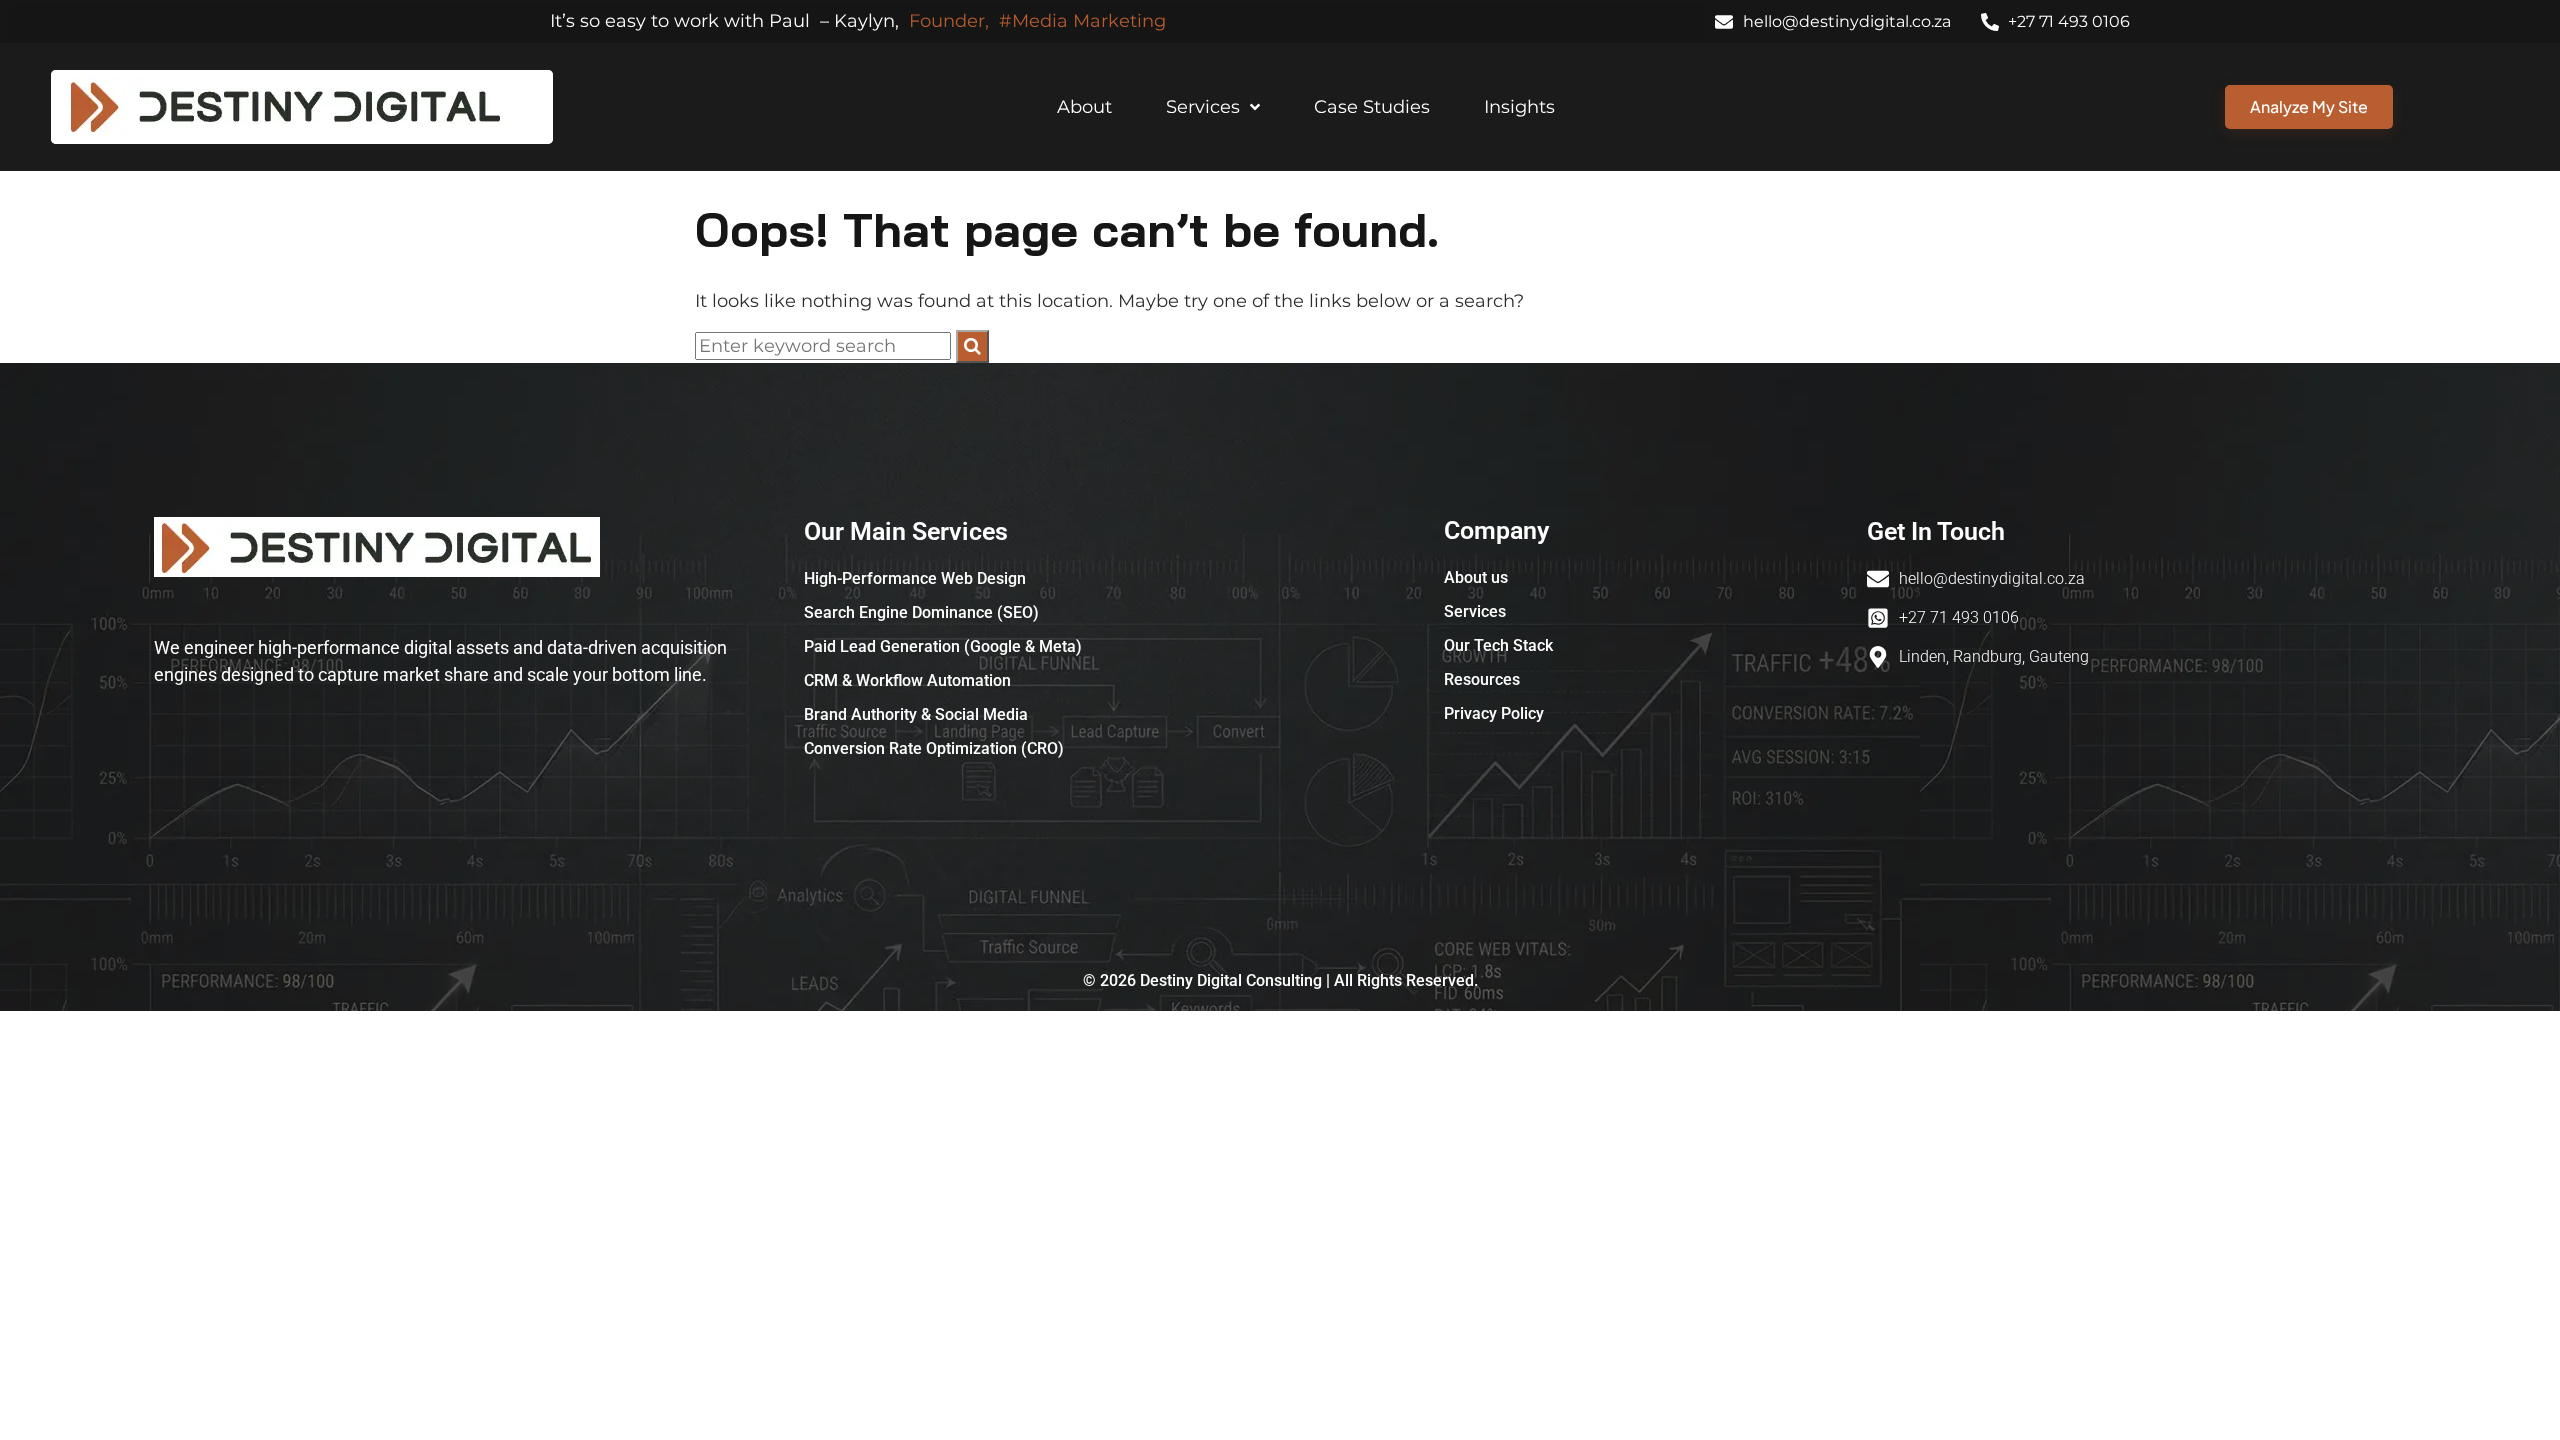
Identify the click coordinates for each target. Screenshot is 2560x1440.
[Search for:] (825, 346)
